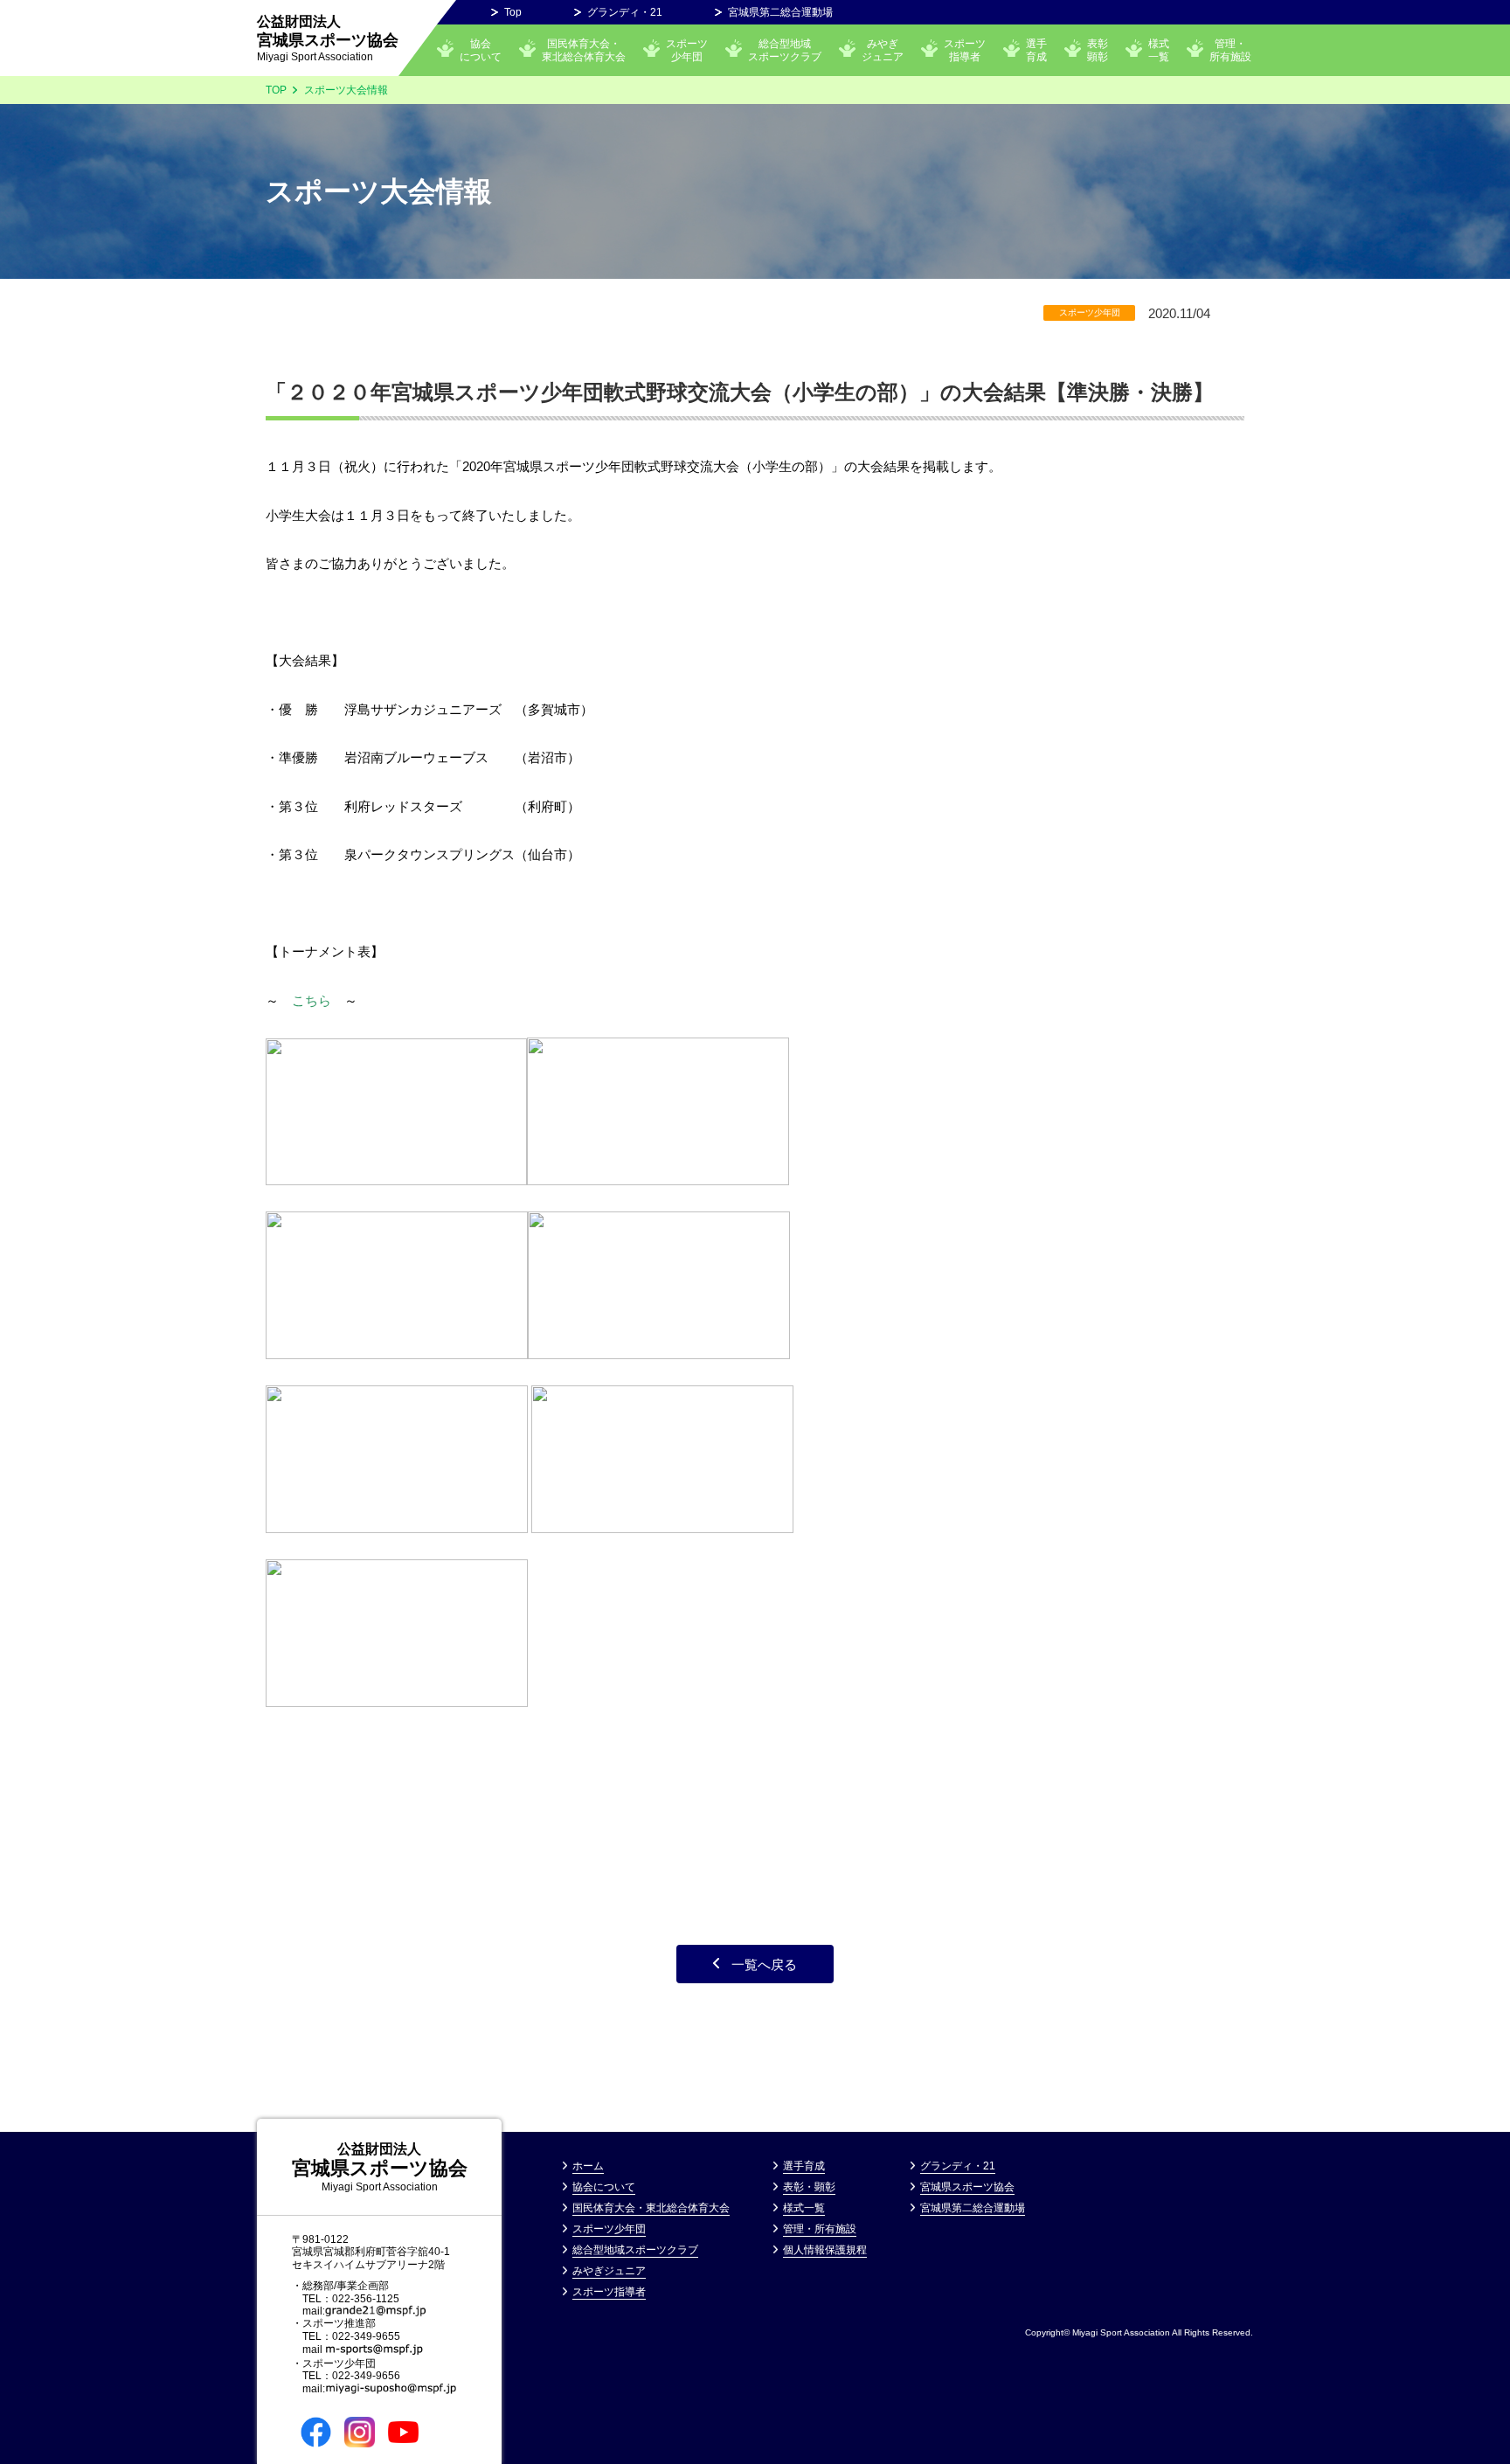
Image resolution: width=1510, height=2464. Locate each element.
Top (513, 12)
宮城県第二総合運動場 (780, 12)
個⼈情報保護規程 (825, 2250)
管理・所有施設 (1230, 50)
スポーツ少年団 (687, 50)
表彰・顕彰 (809, 2187)
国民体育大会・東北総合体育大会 (584, 50)
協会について (481, 50)
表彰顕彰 (1098, 50)
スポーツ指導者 (965, 50)
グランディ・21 (625, 12)
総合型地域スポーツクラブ (785, 50)
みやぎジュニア (609, 2271)
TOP (276, 90)
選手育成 (1036, 50)
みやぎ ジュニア (883, 50)
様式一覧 (1159, 50)
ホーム (588, 2166)
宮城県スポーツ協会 (328, 38)
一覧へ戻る (764, 1964)
